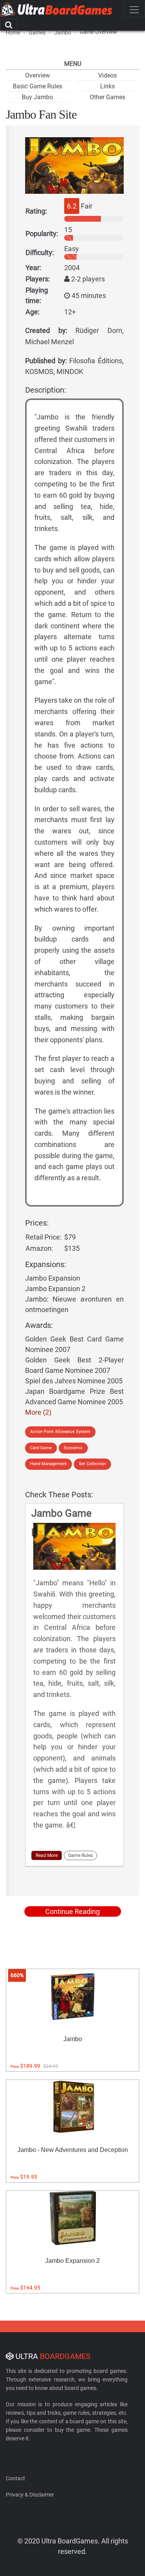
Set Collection (92, 1464)
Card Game (41, 1448)
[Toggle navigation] (134, 10)
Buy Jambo (37, 97)
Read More (47, 1855)
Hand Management (49, 1464)
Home (13, 33)
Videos (107, 75)
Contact (15, 2478)
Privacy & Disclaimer (30, 2495)
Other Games (107, 97)
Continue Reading (72, 1911)
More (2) (38, 1412)
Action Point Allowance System (60, 1432)
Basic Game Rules (38, 86)
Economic (73, 1448)
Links (107, 86)
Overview (38, 75)
